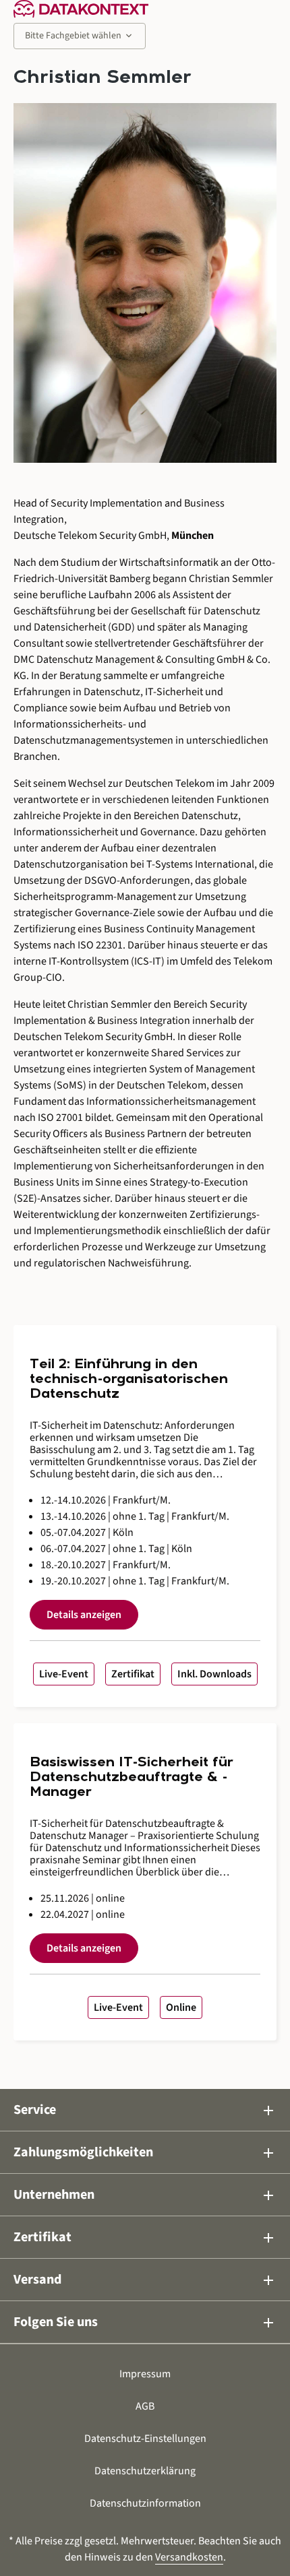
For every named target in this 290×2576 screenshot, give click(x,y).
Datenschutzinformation (145, 2503)
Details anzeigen (84, 1615)
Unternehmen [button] (145, 2195)
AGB (145, 2406)
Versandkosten (189, 2557)
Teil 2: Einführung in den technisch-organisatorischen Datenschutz (129, 1380)
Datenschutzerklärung (145, 2471)
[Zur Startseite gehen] (81, 9)
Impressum (145, 2374)
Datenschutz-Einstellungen (145, 2439)
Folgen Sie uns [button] (145, 2322)
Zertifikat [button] (145, 2237)
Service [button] (145, 2110)
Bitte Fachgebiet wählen (80, 36)
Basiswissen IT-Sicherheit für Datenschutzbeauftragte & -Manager (132, 1778)
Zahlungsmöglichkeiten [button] (145, 2153)
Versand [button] (145, 2280)
